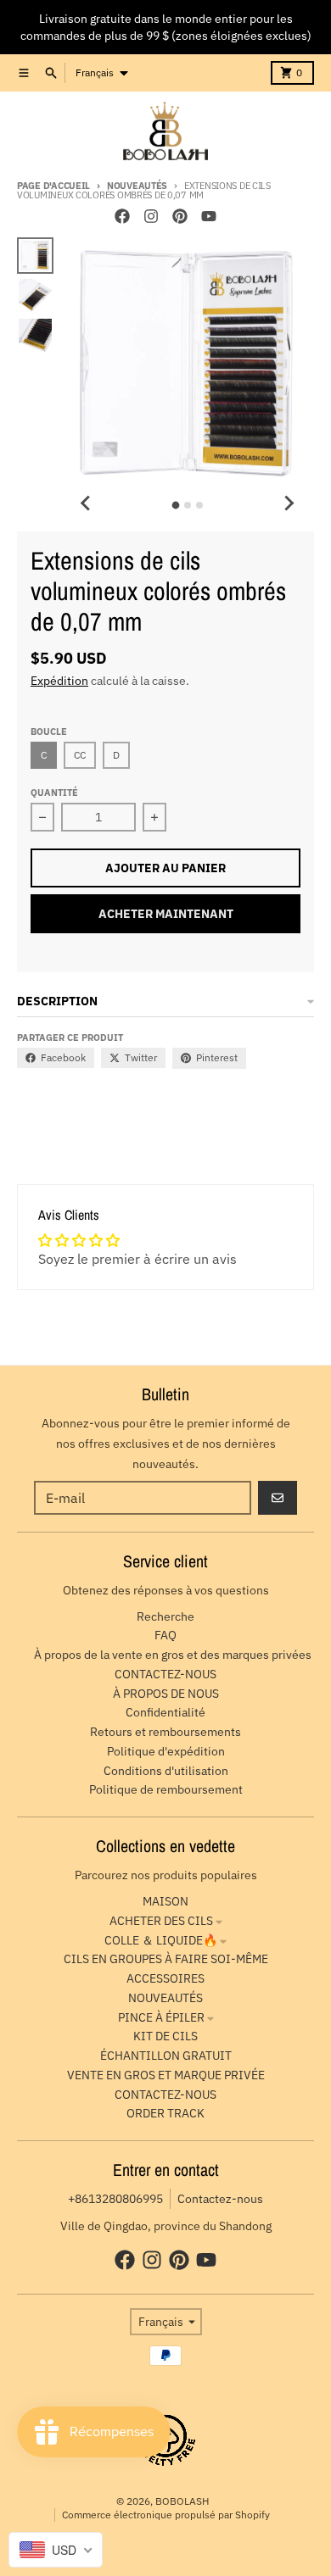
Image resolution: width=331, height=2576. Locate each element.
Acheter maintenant (166, 914)
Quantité (54, 793)
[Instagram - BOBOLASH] (151, 216)
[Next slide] (289, 503)
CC (80, 755)
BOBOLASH (182, 2501)
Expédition (59, 681)
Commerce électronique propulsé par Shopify (166, 2515)
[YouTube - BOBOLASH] (209, 216)
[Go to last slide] (86, 503)
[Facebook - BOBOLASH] (122, 216)
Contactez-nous (220, 2199)
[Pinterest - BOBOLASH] (180, 216)
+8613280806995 (115, 2199)
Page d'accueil (53, 186)
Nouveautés (137, 186)
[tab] (175, 506)
